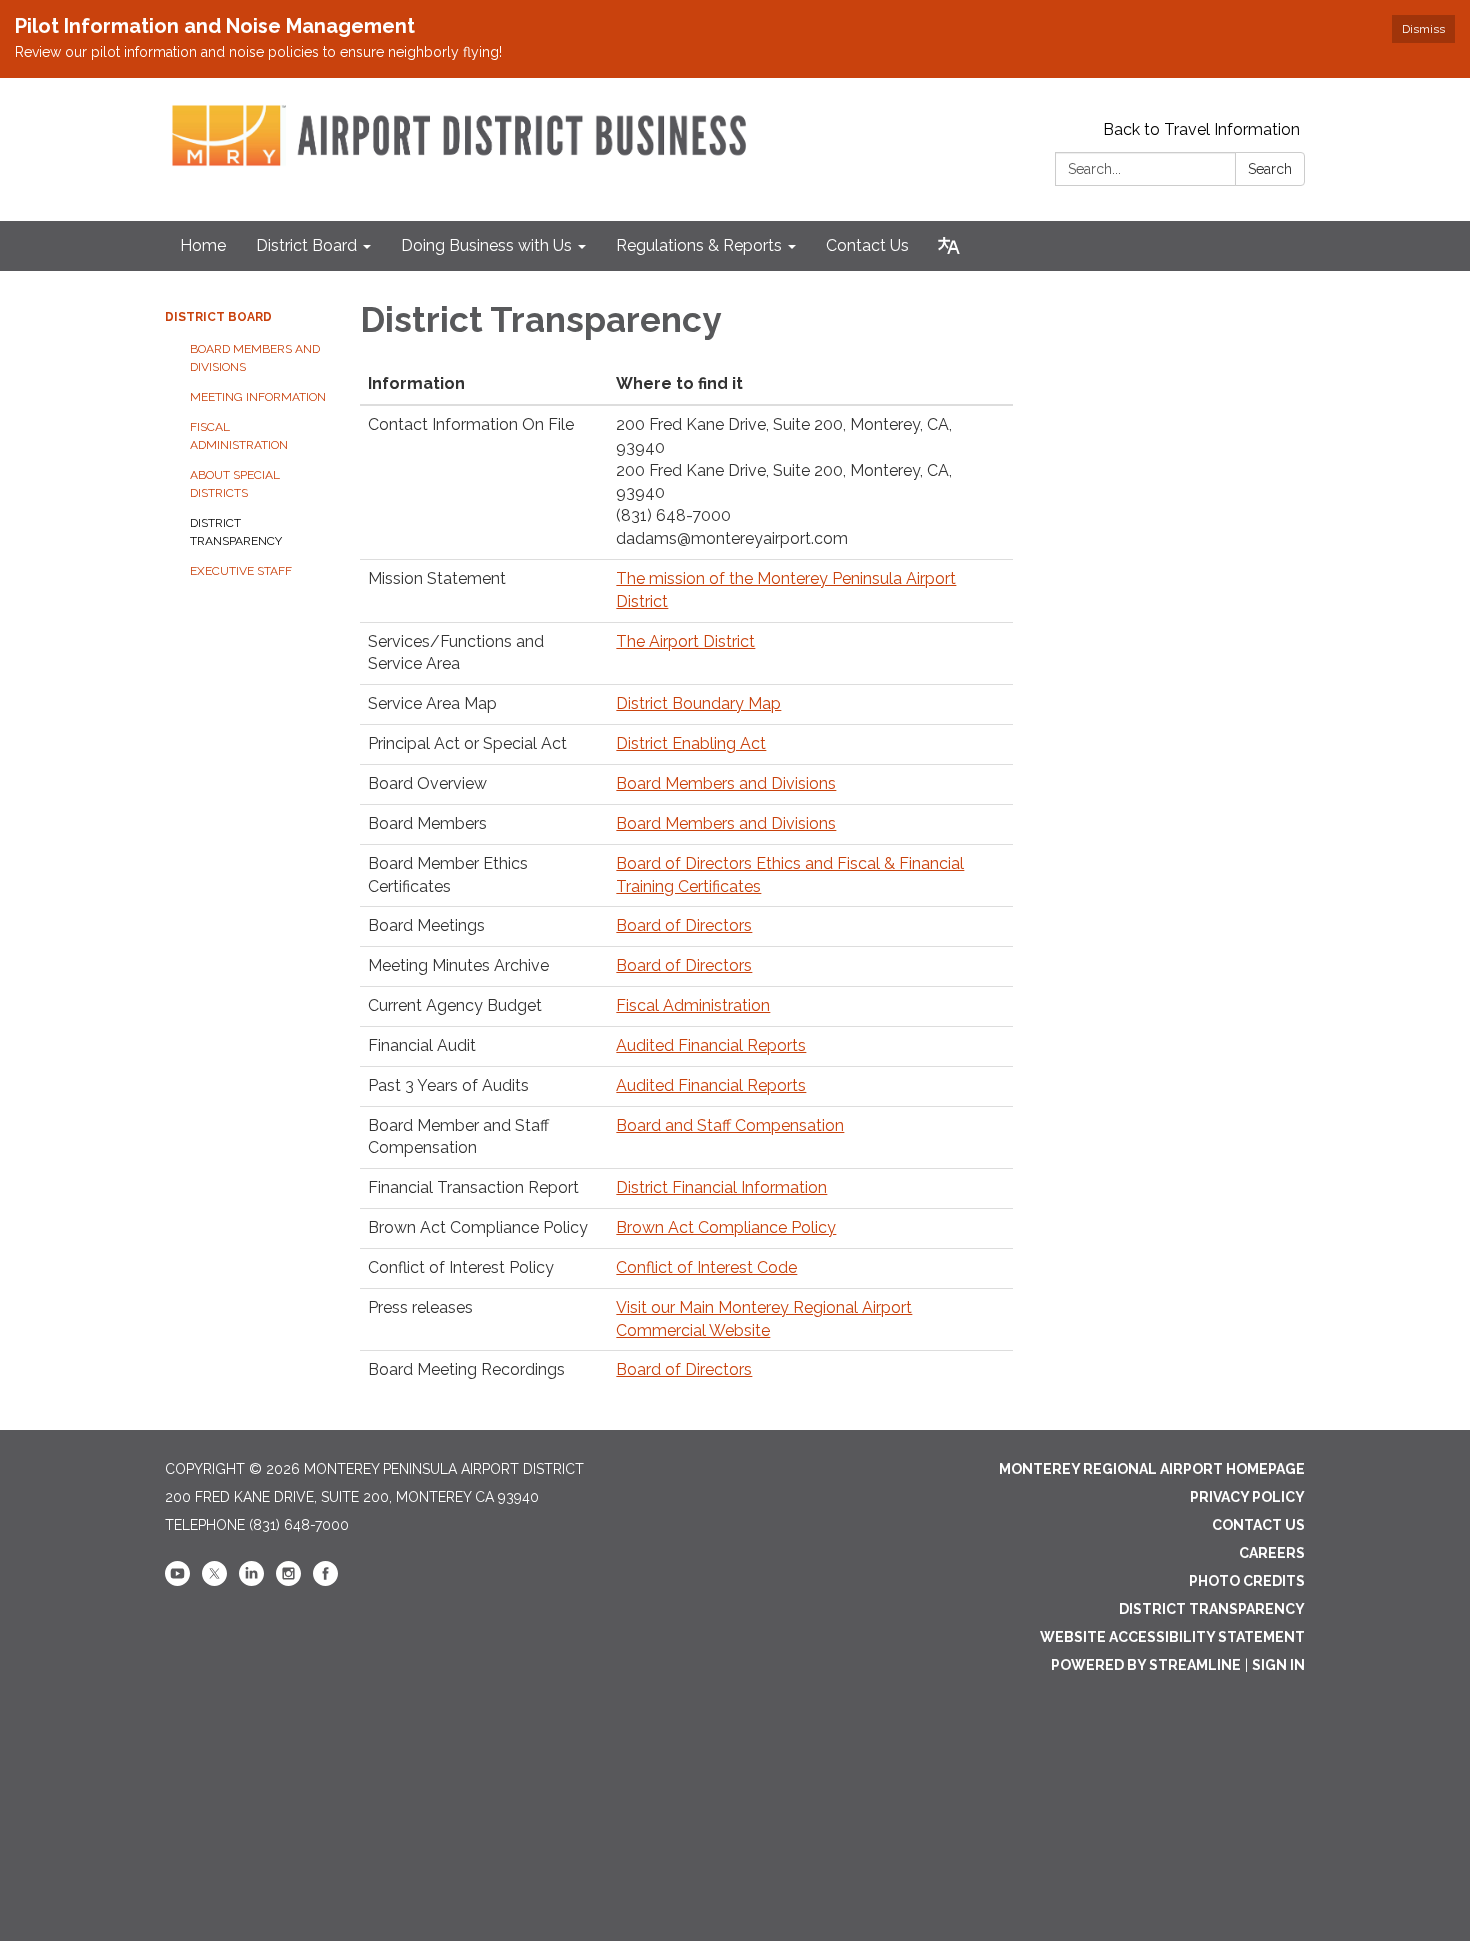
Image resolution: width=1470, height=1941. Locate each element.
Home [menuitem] (203, 245)
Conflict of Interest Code (706, 1267)
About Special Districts (235, 484)
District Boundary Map (698, 703)
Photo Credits (1247, 1581)
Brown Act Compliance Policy (726, 1227)
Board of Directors (684, 925)
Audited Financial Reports (711, 1045)
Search (1270, 169)
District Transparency (236, 532)
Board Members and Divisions (255, 358)
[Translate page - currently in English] (949, 246)
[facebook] (325, 1581)
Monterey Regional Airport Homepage (1152, 1469)
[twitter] (214, 1581)
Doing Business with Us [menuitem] (486, 245)
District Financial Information (721, 1187)
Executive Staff (241, 571)
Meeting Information (258, 397)
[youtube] (177, 1581)
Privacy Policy (1247, 1497)
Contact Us (1258, 1525)
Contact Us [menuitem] (867, 245)
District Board (218, 317)
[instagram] (288, 1581)
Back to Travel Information (1201, 129)
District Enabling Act (691, 743)
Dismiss (1423, 29)
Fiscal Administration (239, 436)
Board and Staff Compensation (730, 1125)
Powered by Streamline (1146, 1665)
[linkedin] (251, 1581)
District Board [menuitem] (306, 245)
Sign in (1278, 1665)
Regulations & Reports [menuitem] (699, 245)
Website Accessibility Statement (1172, 1637)
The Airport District (685, 641)
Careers (1272, 1553)
